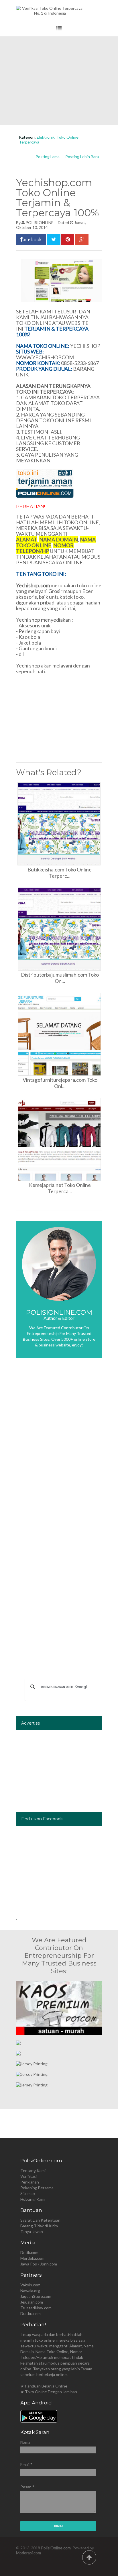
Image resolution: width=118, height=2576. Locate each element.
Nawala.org (30, 2291)
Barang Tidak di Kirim (39, 2226)
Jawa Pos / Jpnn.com (39, 2264)
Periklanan (30, 2182)
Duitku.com (31, 2313)
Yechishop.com (33, 585)
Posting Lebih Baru (82, 157)
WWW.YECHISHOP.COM (45, 357)
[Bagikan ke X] (54, 239)
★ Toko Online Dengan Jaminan (49, 2392)
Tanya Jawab (32, 2232)
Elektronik (46, 137)
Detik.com (29, 2252)
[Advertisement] (59, 81)
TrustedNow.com (36, 2308)
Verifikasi (28, 2176)
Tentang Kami (33, 2170)
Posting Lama (48, 157)
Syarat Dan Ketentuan (40, 2220)
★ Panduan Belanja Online (44, 2386)
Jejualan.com (32, 2302)
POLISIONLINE (40, 222)
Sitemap (28, 2193)
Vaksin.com (30, 2285)
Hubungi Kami (33, 2199)
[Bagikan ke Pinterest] (68, 239)
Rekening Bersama (37, 2188)
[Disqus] (59, 1448)
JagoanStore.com (36, 2296)
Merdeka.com (32, 2258)
